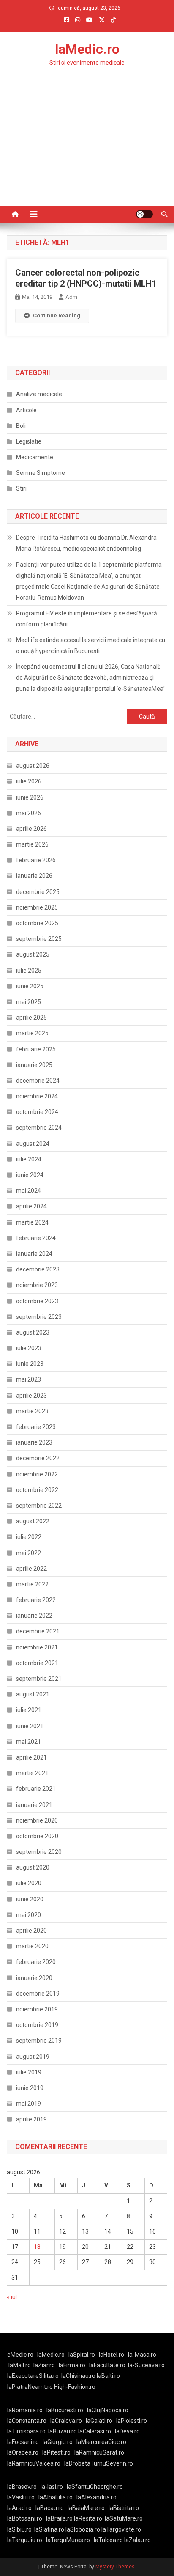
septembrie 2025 (39, 939)
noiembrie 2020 (37, 1820)
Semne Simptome (41, 473)
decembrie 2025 (38, 892)
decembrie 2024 (38, 1081)
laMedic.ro (87, 49)
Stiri (21, 488)
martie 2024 (32, 1222)
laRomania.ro (25, 2410)
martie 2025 (32, 1033)
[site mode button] (144, 214)
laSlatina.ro (49, 2529)
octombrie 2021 (37, 1663)
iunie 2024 (30, 1175)
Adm (71, 297)
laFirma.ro (72, 2365)
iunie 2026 (30, 797)
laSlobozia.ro (83, 2529)
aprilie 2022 (31, 1569)
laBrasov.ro (22, 2487)
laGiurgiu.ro (60, 2442)
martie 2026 (32, 844)
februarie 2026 (36, 860)
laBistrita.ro (124, 2508)
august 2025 (33, 954)
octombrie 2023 (37, 1301)
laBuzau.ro (63, 2431)
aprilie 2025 (31, 1018)
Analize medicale (39, 394)
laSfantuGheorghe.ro (95, 2487)
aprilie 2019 (31, 2119)
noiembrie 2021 (37, 1647)
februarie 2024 (36, 1238)
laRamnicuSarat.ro (99, 2452)
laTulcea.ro (109, 2540)
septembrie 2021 (39, 1679)
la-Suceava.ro (146, 2365)
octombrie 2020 (37, 1836)
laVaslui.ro (23, 2497)
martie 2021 (32, 1773)
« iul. (12, 2297)
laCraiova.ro (66, 2421)
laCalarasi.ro (95, 2431)
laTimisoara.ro (26, 2431)
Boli (21, 426)
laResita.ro (88, 2518)
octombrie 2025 (37, 923)
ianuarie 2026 (34, 876)
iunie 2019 (30, 2088)
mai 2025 (29, 1002)
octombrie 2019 (37, 2025)
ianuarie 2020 (34, 1978)
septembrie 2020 (39, 1852)
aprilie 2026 (31, 829)
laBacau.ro (50, 2508)
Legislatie (29, 441)
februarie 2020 (36, 1962)
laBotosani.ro (25, 2518)
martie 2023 (32, 1411)
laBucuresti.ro (65, 2410)
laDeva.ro (127, 2431)
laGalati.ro (99, 2421)
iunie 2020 (30, 1899)
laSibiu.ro (19, 2529)
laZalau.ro (137, 2540)
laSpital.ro (82, 2355)
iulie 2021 (29, 1710)
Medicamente (35, 457)
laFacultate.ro (107, 2365)
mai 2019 (29, 2104)
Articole (26, 410)
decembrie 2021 (38, 1631)
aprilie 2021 (31, 1757)
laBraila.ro (59, 2518)
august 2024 (33, 1144)
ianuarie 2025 (34, 1065)
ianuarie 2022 (34, 1616)
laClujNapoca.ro (108, 2410)
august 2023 (33, 1332)
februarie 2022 (36, 1600)
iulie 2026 (29, 781)
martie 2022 (32, 1584)
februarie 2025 (36, 1049)
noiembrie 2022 (37, 1474)
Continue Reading (57, 316)
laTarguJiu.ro (27, 2540)
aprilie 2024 (31, 1206)
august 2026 (33, 766)
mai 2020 (29, 1915)
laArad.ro (19, 2508)
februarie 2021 (36, 1789)
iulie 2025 (29, 971)
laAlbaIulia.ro (56, 2497)
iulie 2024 (29, 1159)
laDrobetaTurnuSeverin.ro (99, 2463)
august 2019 (33, 2057)
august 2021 (33, 1694)
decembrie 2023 (38, 1269)
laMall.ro (20, 2365)
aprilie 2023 (31, 1396)
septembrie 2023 (39, 1317)
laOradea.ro (23, 2452)
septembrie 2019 (39, 2041)
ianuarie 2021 (34, 1805)
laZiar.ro (44, 2365)
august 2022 (33, 1521)
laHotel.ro (111, 2355)
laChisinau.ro (78, 2376)
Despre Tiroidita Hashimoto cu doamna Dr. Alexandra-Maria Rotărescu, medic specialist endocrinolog (87, 543)
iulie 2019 (29, 2072)
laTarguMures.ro (68, 2540)
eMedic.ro (20, 2355)
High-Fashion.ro (75, 2387)
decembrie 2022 (38, 1458)
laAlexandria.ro (97, 2497)
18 (37, 2247)
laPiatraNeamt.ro (30, 2387)
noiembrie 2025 (37, 907)
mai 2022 (29, 1553)
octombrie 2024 (37, 1112)
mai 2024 (29, 1191)
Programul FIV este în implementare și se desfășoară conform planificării (87, 619)
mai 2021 (29, 1742)
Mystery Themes (115, 2567)
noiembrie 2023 (37, 1285)
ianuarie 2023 (34, 1442)
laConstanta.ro (27, 2421)
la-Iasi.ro (52, 2487)
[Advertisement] (87, 153)
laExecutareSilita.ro (33, 2376)
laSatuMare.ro (124, 2518)
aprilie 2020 (31, 1931)
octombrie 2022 (37, 1490)
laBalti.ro (108, 2376)
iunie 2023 (30, 1364)
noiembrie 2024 (37, 1096)
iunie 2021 (30, 1726)
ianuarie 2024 (34, 1254)
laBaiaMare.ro (86, 2508)
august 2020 (33, 1867)
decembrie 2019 (38, 1994)
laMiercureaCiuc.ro (101, 2442)
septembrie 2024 (39, 1128)
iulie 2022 (29, 1537)
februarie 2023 (36, 1427)
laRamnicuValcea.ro (34, 2463)
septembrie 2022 (39, 1506)
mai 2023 (29, 1379)
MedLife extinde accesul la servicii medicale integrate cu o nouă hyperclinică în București (91, 645)
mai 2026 (29, 813)
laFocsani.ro (23, 2442)
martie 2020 (32, 1946)
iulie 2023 (29, 1348)
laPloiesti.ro (132, 2421)
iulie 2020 (29, 1883)
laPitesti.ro (56, 2452)
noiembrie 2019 (37, 2009)
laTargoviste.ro (121, 2529)
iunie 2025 (30, 986)
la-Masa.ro (142, 2355)
